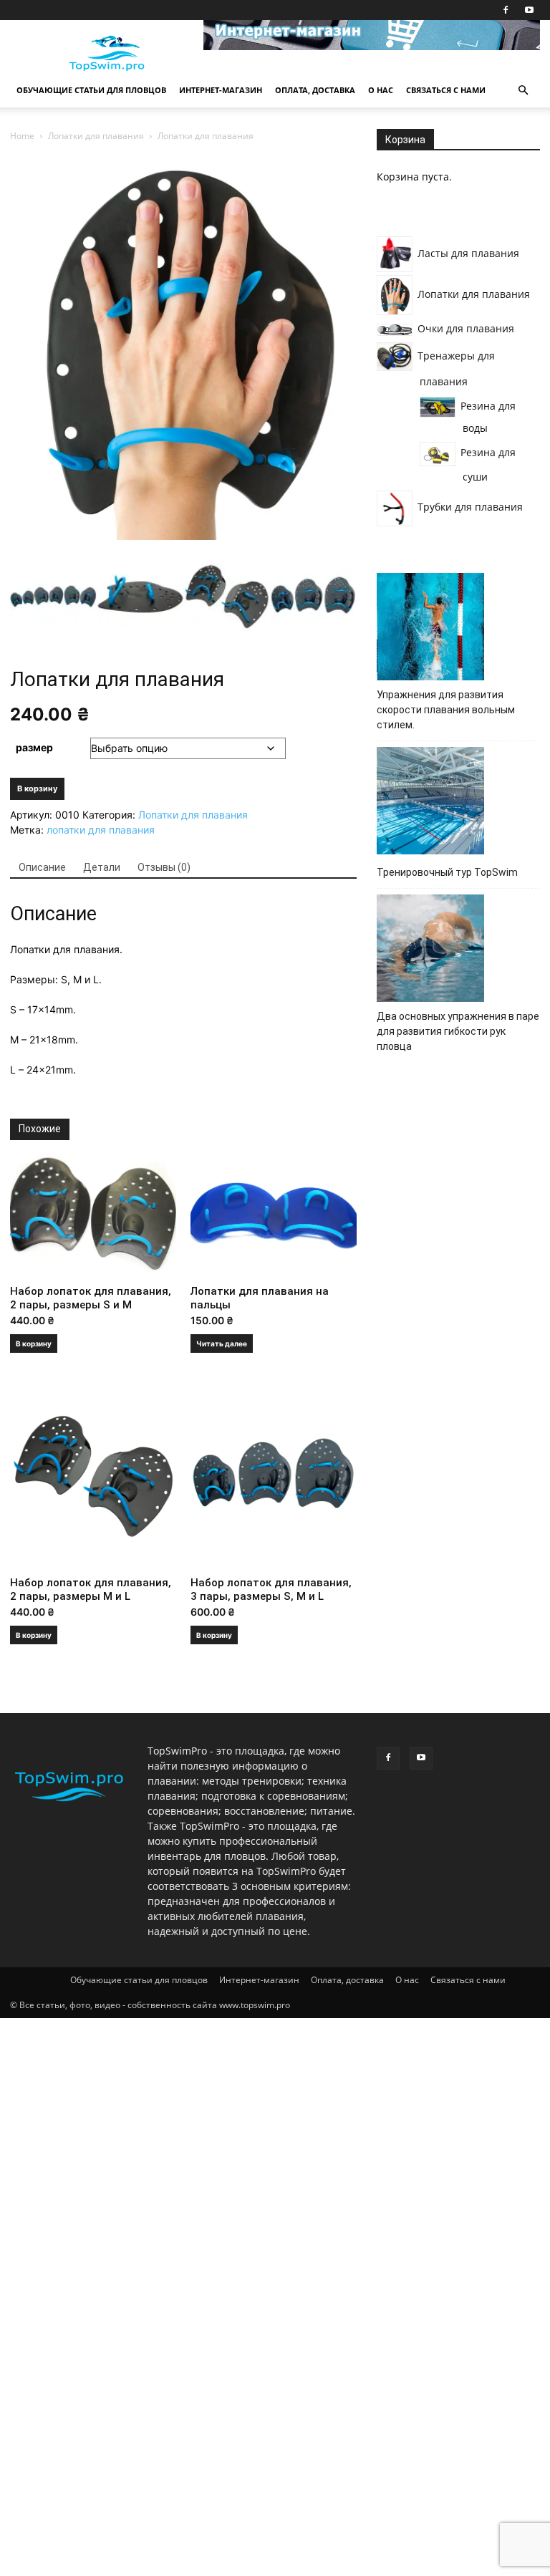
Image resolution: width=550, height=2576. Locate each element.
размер (34, 747)
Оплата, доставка (315, 90)
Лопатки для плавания (96, 136)
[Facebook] (506, 10)
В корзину (37, 788)
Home (22, 136)
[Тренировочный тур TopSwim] (430, 803)
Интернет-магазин (221, 90)
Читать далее (222, 1344)
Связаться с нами (446, 90)
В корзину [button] (34, 1344)
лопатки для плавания (101, 830)
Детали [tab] (102, 867)
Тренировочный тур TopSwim (447, 872)
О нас (381, 90)
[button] (523, 91)
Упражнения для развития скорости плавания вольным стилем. (446, 710)
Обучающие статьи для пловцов (91, 90)
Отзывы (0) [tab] (164, 867)
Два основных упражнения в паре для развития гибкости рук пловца (458, 1031)
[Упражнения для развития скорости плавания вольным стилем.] (430, 629)
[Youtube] (529, 10)
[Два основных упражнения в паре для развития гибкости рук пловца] (430, 950)
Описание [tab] (42, 867)
